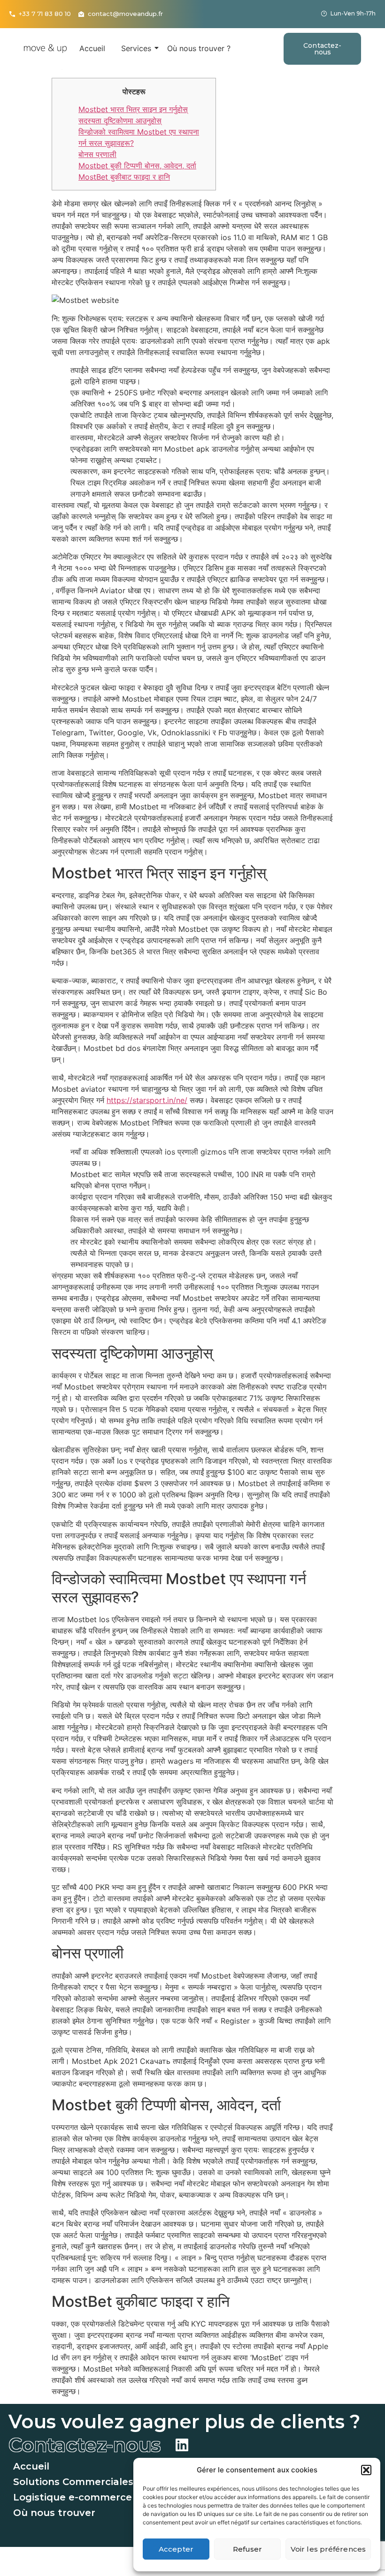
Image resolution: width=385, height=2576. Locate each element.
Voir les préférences (328, 2549)
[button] (366, 2470)
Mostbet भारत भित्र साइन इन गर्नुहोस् (133, 109)
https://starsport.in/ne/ (147, 1100)
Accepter (176, 2549)
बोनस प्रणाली (97, 154)
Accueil (92, 48)
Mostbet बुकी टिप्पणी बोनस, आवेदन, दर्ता (137, 166)
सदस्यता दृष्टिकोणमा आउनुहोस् (120, 121)
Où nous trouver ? (199, 48)
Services (136, 48)
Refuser (248, 2549)
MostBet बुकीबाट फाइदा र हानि (124, 177)
